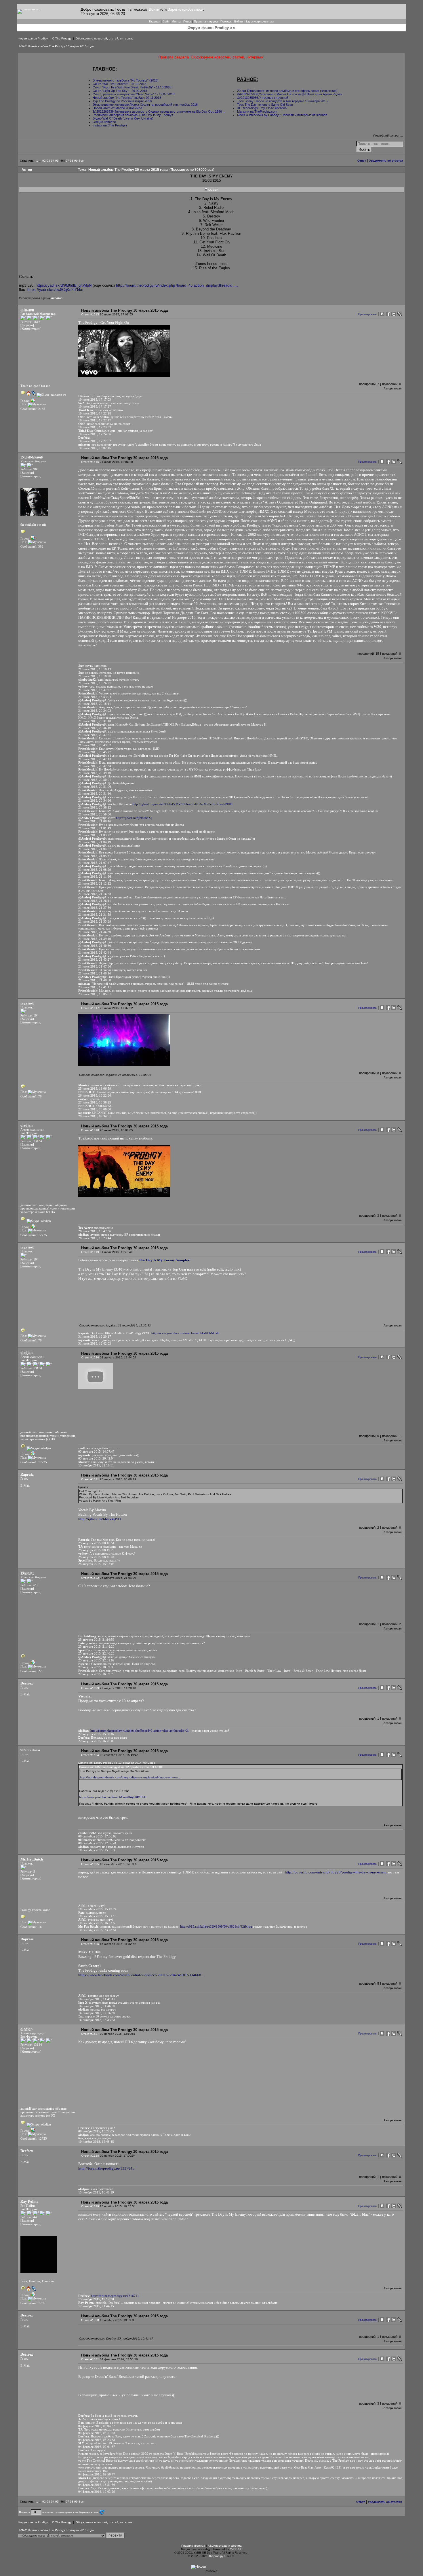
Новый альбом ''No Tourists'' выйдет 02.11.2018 (127, 98)
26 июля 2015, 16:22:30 (95, 1095)
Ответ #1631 (90, 2359)
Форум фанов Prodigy (33, 38)
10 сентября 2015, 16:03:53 (97, 1923)
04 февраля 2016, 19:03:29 (97, 2492)
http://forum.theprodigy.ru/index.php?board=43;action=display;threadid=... (177, 285)
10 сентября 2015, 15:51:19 (97, 1916)
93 (48, 161)
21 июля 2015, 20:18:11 (95, 704)
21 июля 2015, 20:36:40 (95, 728)
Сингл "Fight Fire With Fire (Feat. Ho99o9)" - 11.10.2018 (132, 87)
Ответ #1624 (90, 1755)
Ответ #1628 (90, 2156)
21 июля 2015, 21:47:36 (95, 966)
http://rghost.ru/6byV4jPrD (99, 1519)
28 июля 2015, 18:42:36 (95, 1231)
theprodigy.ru (218, 2556)
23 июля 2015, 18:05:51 (95, 994)
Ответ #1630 (90, 2320)
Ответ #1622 (90, 1578)
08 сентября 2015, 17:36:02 (97, 1836)
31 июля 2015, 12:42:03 (95, 1343)
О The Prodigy (62, 38)
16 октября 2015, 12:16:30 (97, 2013)
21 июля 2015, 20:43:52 (95, 745)
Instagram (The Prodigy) (110, 125)
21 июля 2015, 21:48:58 (95, 980)
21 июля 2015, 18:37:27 (95, 690)
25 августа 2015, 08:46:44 (96, 1557)
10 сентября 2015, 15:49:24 (97, 1909)
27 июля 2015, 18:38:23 (95, 1102)
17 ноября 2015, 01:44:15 (96, 2306)
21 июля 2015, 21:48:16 (95, 973)
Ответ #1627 (90, 2034)
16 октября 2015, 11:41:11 (97, 1999)
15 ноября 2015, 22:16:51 (96, 1465)
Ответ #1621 (90, 1479)
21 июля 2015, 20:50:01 (95, 780)
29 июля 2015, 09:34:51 (95, 1116)
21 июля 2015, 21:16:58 (95, 894)
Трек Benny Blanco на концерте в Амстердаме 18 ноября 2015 (282, 101)
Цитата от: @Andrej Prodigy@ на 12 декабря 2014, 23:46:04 (121, 1767)
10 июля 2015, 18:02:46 (95, 448)
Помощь (226, 21)
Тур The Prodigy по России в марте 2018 (122, 101)
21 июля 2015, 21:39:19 (95, 939)
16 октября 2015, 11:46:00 (97, 2006)
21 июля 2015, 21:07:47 (95, 863)
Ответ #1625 (90, 1864)
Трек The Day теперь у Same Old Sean (265, 105)
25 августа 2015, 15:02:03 (96, 1564)
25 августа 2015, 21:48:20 (96, 1646)
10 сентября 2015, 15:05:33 (97, 1850)
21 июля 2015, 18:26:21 (95, 683)
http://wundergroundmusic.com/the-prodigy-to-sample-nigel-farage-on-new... (130, 1777)
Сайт (166, 21)
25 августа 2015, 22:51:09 (96, 1660)
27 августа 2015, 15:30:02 (96, 1734)
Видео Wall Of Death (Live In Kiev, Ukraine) (123, 118)
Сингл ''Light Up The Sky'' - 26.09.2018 (120, 91)
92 (44, 161)
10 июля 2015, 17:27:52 (95, 441)
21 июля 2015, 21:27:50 (95, 908)
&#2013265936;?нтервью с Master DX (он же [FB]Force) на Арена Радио (289, 94)
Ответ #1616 (90, 462)
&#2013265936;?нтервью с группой (263, 98)
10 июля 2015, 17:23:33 (95, 427)
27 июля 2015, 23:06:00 (95, 1109)
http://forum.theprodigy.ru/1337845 (106, 2168)
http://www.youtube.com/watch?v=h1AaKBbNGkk (185, 1333)
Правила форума (193, 2546)
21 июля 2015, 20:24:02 (95, 711)
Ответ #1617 (90, 1008)
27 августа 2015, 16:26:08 (96, 1741)
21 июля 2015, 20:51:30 (95, 794)
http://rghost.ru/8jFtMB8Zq (134, 818)
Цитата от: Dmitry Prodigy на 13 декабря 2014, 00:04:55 (117, 1763)
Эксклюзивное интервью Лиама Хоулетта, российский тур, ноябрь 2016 (145, 105)
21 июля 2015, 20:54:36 (95, 800)
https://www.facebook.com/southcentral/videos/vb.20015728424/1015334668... (141, 1975)
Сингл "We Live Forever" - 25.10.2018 (120, 84)
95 (57, 161)
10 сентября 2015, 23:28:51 (97, 1930)
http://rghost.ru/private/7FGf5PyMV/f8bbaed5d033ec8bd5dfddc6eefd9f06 (183, 804)
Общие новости (104, 122)
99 (76, 161)
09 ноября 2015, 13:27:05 (96, 2131)
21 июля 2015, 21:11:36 (95, 877)
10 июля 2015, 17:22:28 (95, 413)
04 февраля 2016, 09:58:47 (97, 2474)
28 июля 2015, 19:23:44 (95, 1238)
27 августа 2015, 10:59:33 (96, 1667)
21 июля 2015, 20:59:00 (95, 814)
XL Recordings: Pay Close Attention (262, 108)
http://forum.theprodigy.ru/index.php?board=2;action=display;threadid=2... (140, 1731)
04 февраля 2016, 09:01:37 (97, 2447)
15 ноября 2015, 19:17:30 (96, 2299)
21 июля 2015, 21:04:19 (95, 842)
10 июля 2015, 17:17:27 (95, 406)
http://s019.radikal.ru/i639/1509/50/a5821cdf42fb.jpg (216, 1926)
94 (53, 161)
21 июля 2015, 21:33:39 (95, 921)
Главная (155, 21)
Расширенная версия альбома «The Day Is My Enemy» (133, 115)
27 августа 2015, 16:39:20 (96, 1674)
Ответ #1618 (90, 1130)
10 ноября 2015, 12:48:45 (96, 2142)
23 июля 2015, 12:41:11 (95, 987)
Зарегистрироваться (185, 9)
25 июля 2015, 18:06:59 (95, 1089)
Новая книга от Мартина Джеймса (117, 108)
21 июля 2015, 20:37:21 (95, 735)
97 (67, 161)
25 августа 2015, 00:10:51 (96, 1543)
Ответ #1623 (90, 1688)
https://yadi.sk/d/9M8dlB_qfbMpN (64, 285)
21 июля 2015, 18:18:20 (95, 676)
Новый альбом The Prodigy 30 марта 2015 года (61, 46)
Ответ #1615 (90, 314)
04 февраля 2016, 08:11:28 (97, 2433)
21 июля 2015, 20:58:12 (95, 807)
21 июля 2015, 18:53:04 (95, 697)
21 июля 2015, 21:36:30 (95, 932)
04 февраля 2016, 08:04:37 (97, 2426)
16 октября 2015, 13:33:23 (97, 2020)
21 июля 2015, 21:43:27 (95, 959)
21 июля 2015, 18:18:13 (95, 669)
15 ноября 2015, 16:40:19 (96, 2192)
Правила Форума (206, 21)
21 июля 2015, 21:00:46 (95, 821)
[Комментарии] (31, 329)
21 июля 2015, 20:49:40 (95, 773)
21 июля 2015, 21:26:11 (95, 901)
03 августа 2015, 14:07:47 (96, 1451)
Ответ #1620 (90, 1357)
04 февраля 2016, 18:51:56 (97, 2485)
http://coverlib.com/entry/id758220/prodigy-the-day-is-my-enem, (336, 1872)
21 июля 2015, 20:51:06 (95, 787)
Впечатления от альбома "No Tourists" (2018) (126, 80)
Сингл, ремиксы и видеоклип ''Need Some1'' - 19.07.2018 (134, 94)
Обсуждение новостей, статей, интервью (105, 38)
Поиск (187, 21)
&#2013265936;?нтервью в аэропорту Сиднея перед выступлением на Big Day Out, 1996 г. (159, 111)
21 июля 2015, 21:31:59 (95, 915)
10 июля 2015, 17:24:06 (95, 434)
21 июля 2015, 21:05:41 (95, 856)
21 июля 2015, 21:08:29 (95, 870)
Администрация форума (225, 2546)
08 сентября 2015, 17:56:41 (97, 1843)
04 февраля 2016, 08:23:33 (97, 2440)
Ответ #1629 (90, 2206)
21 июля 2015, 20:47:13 (95, 759)
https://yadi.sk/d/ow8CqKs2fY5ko (55, 290)
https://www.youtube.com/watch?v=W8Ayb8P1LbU (113, 1797)
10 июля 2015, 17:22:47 (95, 420)
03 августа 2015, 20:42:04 (96, 1458)
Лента (176, 21)
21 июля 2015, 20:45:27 (95, 752)
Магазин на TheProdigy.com (257, 111)
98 (72, 161)
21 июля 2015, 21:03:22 (95, 835)
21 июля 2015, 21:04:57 (95, 849)
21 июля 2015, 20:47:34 (95, 766)
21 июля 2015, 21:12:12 (95, 883)
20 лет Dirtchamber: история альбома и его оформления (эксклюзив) (287, 91)
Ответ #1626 (90, 1944)
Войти (154, 9)
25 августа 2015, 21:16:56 (96, 1640)
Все (81, 161)
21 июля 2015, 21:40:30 (95, 946)
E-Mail (25, 1485)
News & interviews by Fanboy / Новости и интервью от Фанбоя (282, 115)
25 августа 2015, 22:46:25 (96, 1653)
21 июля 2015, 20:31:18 (95, 721)
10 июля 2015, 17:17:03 (95, 400)
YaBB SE (236, 2549)
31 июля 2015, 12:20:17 (95, 1337)
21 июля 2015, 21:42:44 (95, 953)
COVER (213, 190)
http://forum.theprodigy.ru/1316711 (115, 2296)
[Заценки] (27, 325)
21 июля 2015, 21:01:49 (95, 828)
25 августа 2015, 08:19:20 (96, 1550)
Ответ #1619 (90, 1252)
